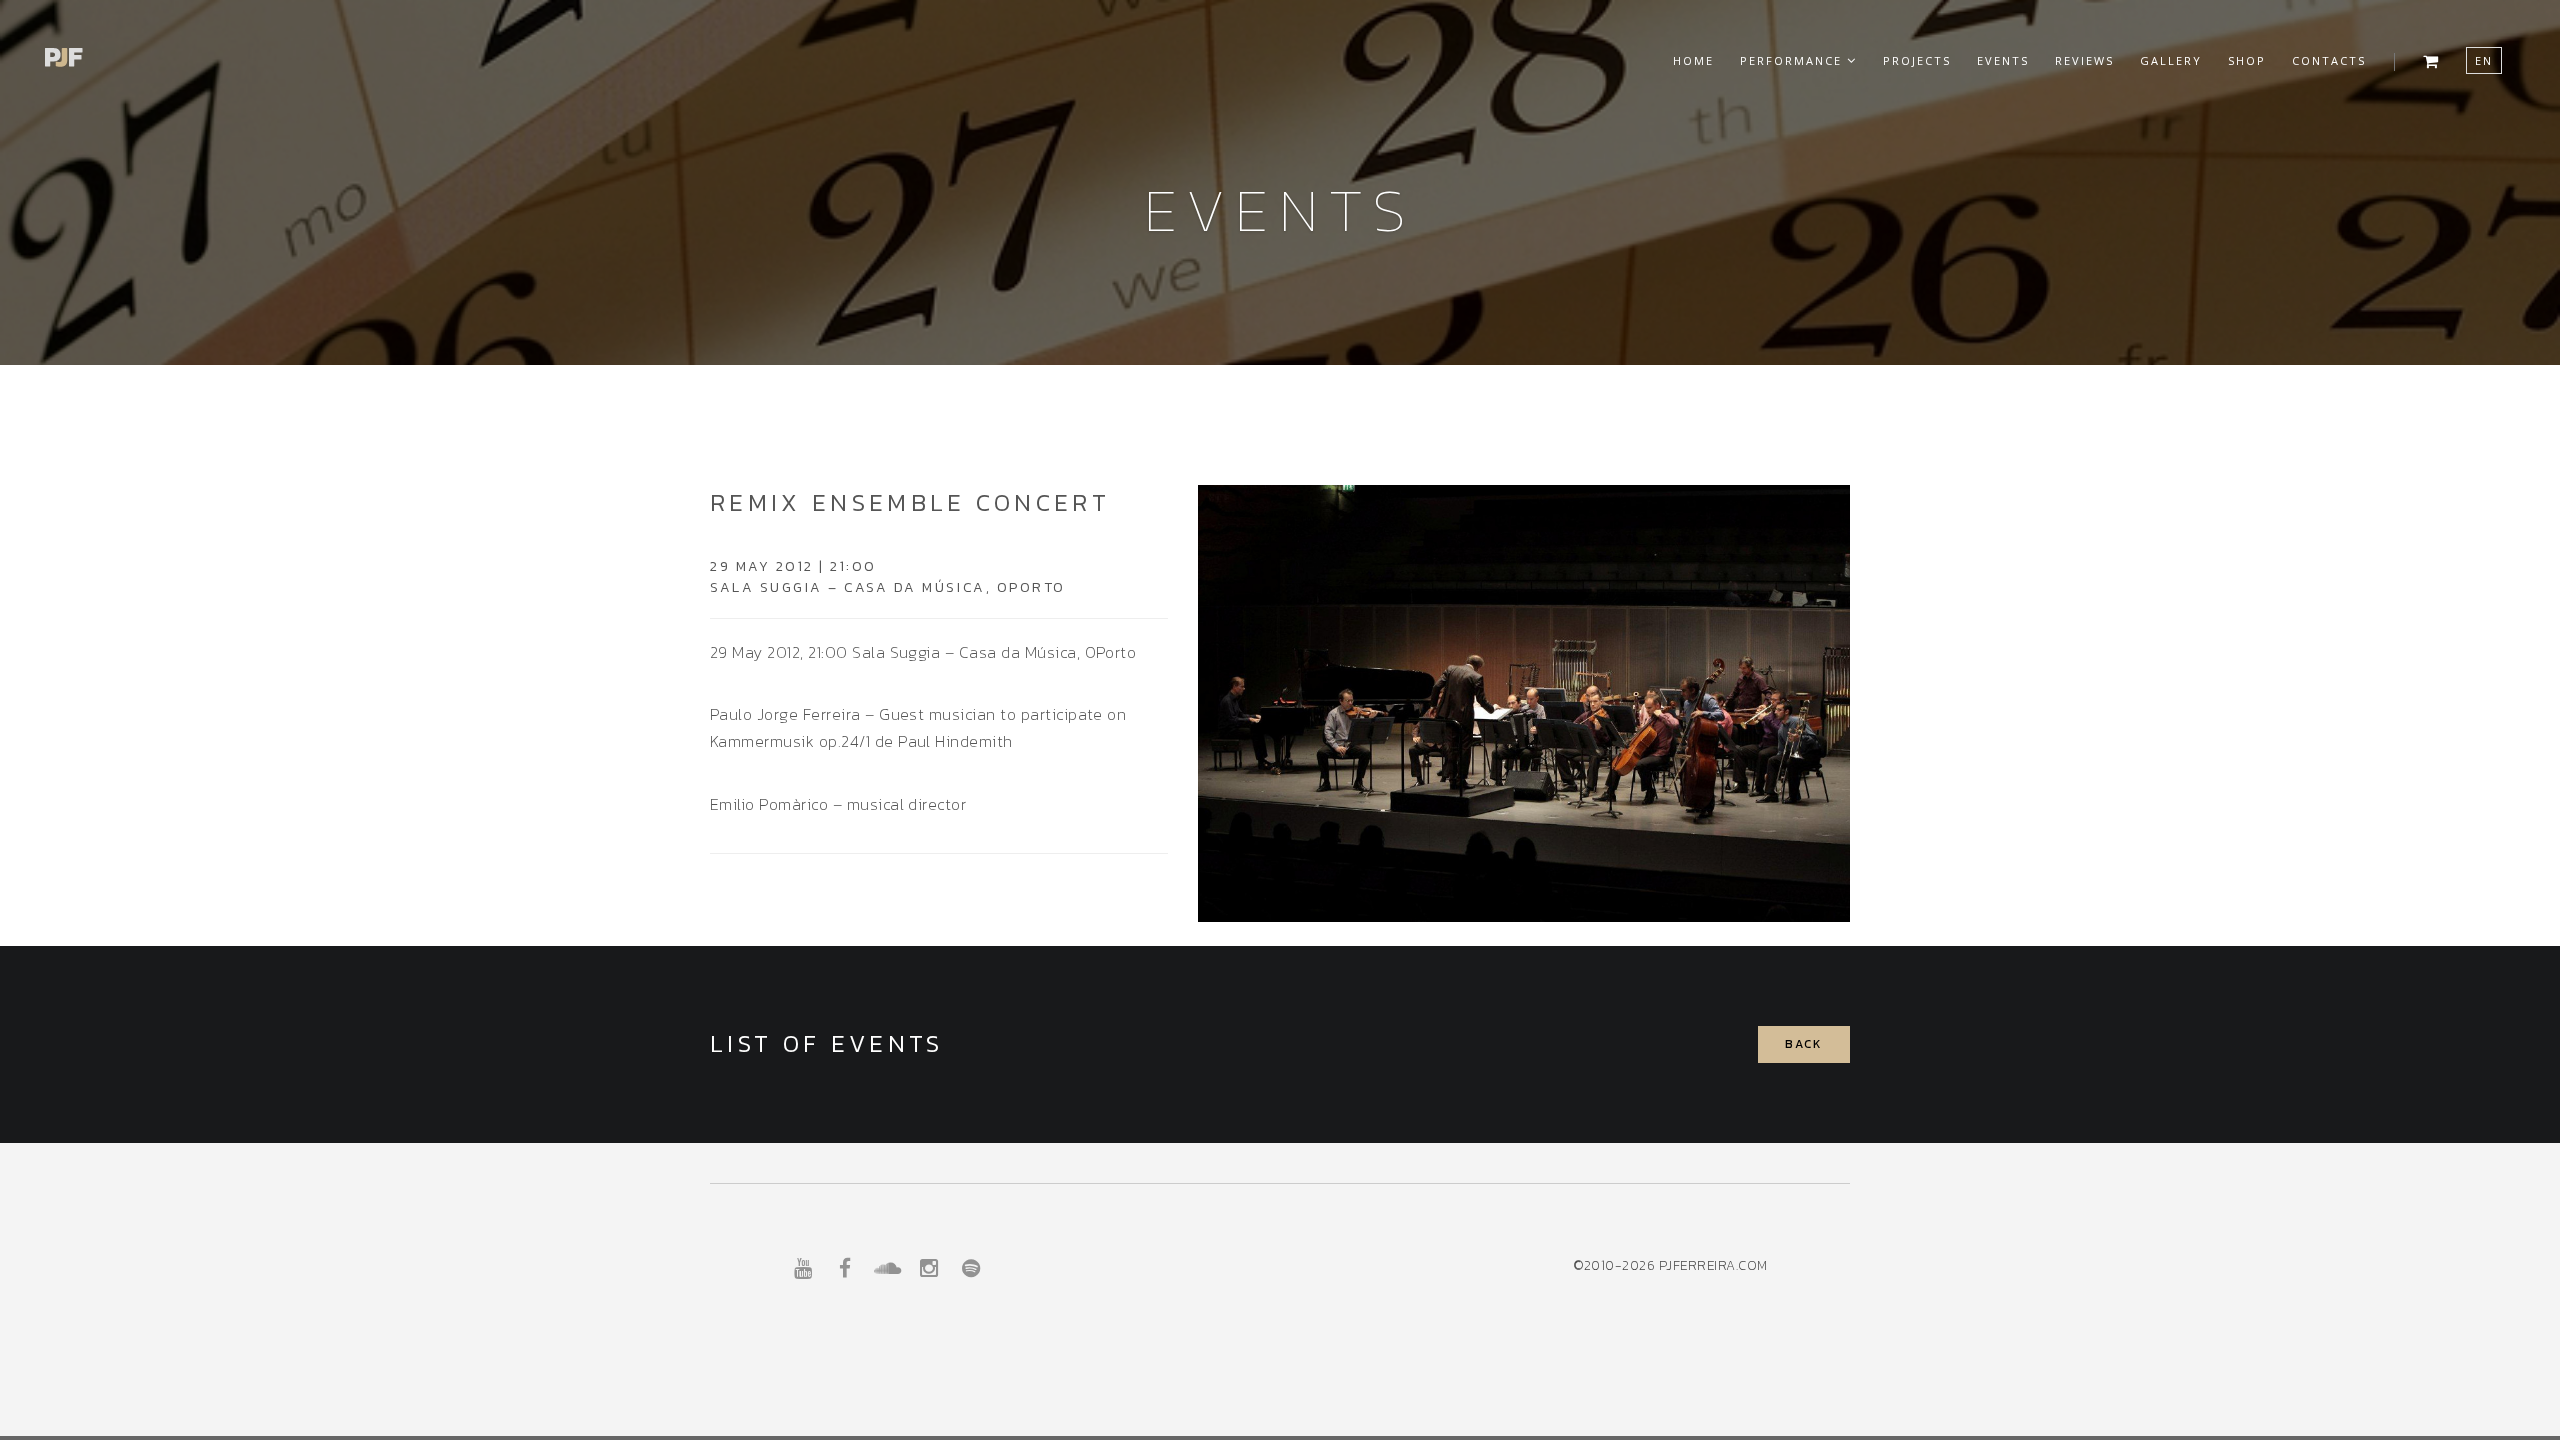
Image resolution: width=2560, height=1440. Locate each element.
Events (2003, 60)
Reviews (2084, 60)
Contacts (2329, 60)
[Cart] (2431, 58)
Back (1804, 1044)
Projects (1917, 60)
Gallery (2171, 60)
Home (1693, 60)
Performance (1793, 60)
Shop (2247, 60)
